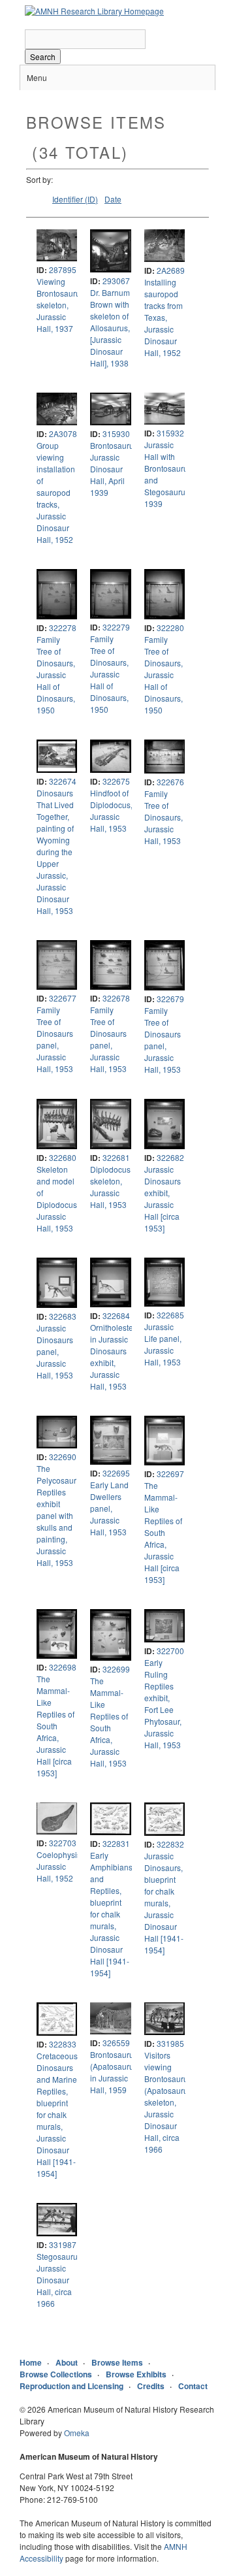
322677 (63, 998)
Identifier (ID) (75, 199)
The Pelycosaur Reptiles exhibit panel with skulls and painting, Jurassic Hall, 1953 (56, 1515)
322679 (170, 999)
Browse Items (117, 2362)
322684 (116, 1315)
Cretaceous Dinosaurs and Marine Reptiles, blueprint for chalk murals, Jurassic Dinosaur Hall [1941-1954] (57, 2114)
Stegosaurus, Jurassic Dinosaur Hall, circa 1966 (60, 2280)
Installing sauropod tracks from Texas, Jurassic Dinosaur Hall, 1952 (164, 317)
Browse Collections (56, 2374)
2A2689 (171, 270)
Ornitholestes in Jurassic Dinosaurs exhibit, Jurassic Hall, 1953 (114, 1357)
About (67, 2362)
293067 (116, 281)
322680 (63, 1157)
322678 (116, 998)
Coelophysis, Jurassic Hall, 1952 (60, 1866)
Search (43, 57)
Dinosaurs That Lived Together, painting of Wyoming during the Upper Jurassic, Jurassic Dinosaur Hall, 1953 (55, 852)
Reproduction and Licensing (71, 2386)
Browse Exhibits (136, 2374)
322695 (116, 1473)
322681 (116, 1157)
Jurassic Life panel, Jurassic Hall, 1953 (163, 1344)
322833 (63, 2044)
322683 (63, 1316)
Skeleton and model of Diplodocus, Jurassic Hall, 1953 (58, 1198)
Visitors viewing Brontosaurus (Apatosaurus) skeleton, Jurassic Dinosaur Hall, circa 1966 (169, 2102)
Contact (193, 2386)
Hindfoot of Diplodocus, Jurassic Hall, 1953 (111, 810)
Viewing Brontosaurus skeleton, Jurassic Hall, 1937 (60, 305)
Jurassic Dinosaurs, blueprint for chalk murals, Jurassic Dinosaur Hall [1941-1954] (164, 1903)
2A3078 (63, 433)
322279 (116, 627)
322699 (116, 1669)
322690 (63, 1457)
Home (31, 2362)
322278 (63, 628)
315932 (170, 433)
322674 (63, 781)
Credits (151, 2386)
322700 (170, 1651)
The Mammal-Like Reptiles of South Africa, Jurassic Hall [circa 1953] (163, 1532)
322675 (116, 781)
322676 (170, 782)
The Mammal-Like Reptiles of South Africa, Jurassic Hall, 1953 (109, 1722)
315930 (116, 433)
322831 (116, 1843)
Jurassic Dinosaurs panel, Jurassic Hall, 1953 (55, 1351)
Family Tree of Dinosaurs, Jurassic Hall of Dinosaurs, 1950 (56, 675)
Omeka (77, 2433)
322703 (63, 1843)
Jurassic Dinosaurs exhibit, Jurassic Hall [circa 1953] (163, 1198)
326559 (116, 2043)
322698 (63, 1667)
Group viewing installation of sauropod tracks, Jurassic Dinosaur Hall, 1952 (56, 492)
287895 (63, 269)
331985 (170, 2043)
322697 (170, 1474)
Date (113, 199)
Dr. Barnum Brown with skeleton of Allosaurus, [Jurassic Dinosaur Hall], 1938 (110, 328)
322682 (170, 1157)
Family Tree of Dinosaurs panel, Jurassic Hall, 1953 (55, 1039)
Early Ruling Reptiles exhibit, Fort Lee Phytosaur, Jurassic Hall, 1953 (163, 1704)
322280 (170, 628)
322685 (170, 1315)
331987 (63, 2244)
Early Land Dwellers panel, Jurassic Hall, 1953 (109, 1508)
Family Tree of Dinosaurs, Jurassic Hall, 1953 (164, 817)
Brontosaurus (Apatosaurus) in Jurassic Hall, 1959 (115, 2072)
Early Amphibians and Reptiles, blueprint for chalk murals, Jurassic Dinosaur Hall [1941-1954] (111, 1914)
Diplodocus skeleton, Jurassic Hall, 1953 (110, 1187)
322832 (170, 1844)
